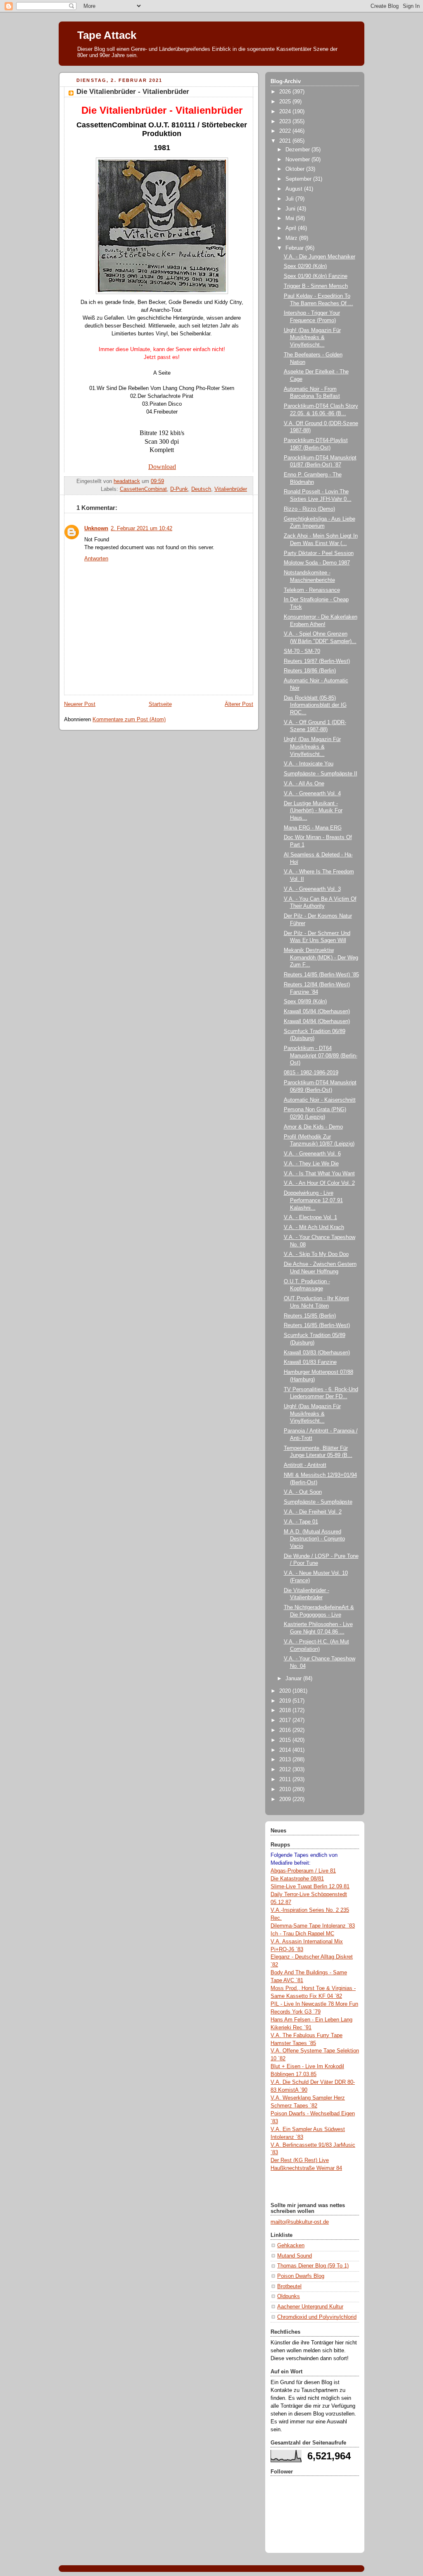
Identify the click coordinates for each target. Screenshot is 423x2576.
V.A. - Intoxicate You (309, 764)
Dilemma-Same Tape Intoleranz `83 (313, 1926)
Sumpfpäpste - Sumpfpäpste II (321, 774)
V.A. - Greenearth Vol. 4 (312, 794)
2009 (286, 1799)
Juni (291, 209)
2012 (286, 1770)
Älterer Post (239, 704)
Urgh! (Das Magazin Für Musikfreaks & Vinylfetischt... (312, 338)
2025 (286, 102)
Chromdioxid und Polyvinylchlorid (317, 2317)
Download (162, 467)
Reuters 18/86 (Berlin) (310, 671)
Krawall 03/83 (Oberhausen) (317, 1353)
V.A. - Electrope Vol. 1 (310, 1217)
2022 (286, 131)
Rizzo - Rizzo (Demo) (309, 509)
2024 (286, 112)
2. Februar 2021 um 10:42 (141, 529)
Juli (290, 199)
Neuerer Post (80, 704)
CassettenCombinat (143, 489)
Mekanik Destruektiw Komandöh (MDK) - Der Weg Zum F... (321, 958)
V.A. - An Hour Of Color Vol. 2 (319, 1183)
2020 (286, 1691)
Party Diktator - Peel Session (319, 553)
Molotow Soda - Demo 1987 (317, 563)
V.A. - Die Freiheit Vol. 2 (313, 1512)
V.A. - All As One (304, 784)
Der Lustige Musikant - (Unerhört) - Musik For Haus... (313, 811)
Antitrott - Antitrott (305, 1465)
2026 (286, 92)
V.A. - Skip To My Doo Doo (316, 1254)
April (292, 228)
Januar (294, 1679)
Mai (291, 218)
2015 (286, 1740)
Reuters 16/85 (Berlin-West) (317, 1325)
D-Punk (179, 489)
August (295, 189)
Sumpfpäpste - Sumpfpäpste (318, 1502)
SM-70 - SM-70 (302, 651)
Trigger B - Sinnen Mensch (316, 286)
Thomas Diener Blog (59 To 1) (313, 2266)
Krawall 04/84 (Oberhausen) (317, 1021)
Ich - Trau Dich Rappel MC (302, 1934)
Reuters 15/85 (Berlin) (310, 1316)
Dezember (298, 150)
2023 (286, 122)
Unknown (96, 529)
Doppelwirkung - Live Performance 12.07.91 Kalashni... (313, 1200)
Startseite (160, 704)
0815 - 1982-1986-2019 (311, 1073)
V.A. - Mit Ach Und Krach (314, 1227)
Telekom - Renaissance (312, 590)
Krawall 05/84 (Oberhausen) (317, 1012)
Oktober (296, 169)
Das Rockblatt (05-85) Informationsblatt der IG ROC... (315, 705)
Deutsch (201, 489)
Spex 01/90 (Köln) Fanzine (316, 276)
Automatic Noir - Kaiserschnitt (320, 1100)
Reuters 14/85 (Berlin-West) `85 (321, 975)
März (292, 238)
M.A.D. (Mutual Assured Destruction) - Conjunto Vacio (314, 1539)
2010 (286, 1789)
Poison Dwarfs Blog (301, 2276)
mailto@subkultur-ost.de (300, 2222)
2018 (286, 1710)
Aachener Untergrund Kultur (310, 2307)
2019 (286, 1701)
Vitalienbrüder (231, 489)
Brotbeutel (289, 2287)
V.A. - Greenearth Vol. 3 (312, 889)
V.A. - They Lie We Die (311, 1164)
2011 (286, 1780)
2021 (286, 141)
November (298, 160)
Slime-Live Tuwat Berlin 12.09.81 (310, 1887)
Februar (295, 248)
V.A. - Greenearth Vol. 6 (312, 1154)
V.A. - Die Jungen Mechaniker (320, 257)
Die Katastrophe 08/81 (297, 1879)
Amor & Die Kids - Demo (313, 1127)
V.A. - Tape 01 (301, 1522)
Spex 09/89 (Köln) (305, 1002)
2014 (286, 1750)
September (299, 179)
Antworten (96, 559)
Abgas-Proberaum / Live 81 (303, 1871)
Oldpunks (289, 2296)
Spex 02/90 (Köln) (305, 266)
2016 (286, 1730)
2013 (286, 1760)
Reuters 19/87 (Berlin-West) (317, 661)
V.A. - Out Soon (303, 1492)
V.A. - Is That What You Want (319, 1174)
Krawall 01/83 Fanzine (310, 1362)
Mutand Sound (295, 2256)
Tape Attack (107, 35)
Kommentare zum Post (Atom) (129, 720)
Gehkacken (291, 2246)
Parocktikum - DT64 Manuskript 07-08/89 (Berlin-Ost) (321, 1056)
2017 (286, 1720)
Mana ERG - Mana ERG (313, 828)
